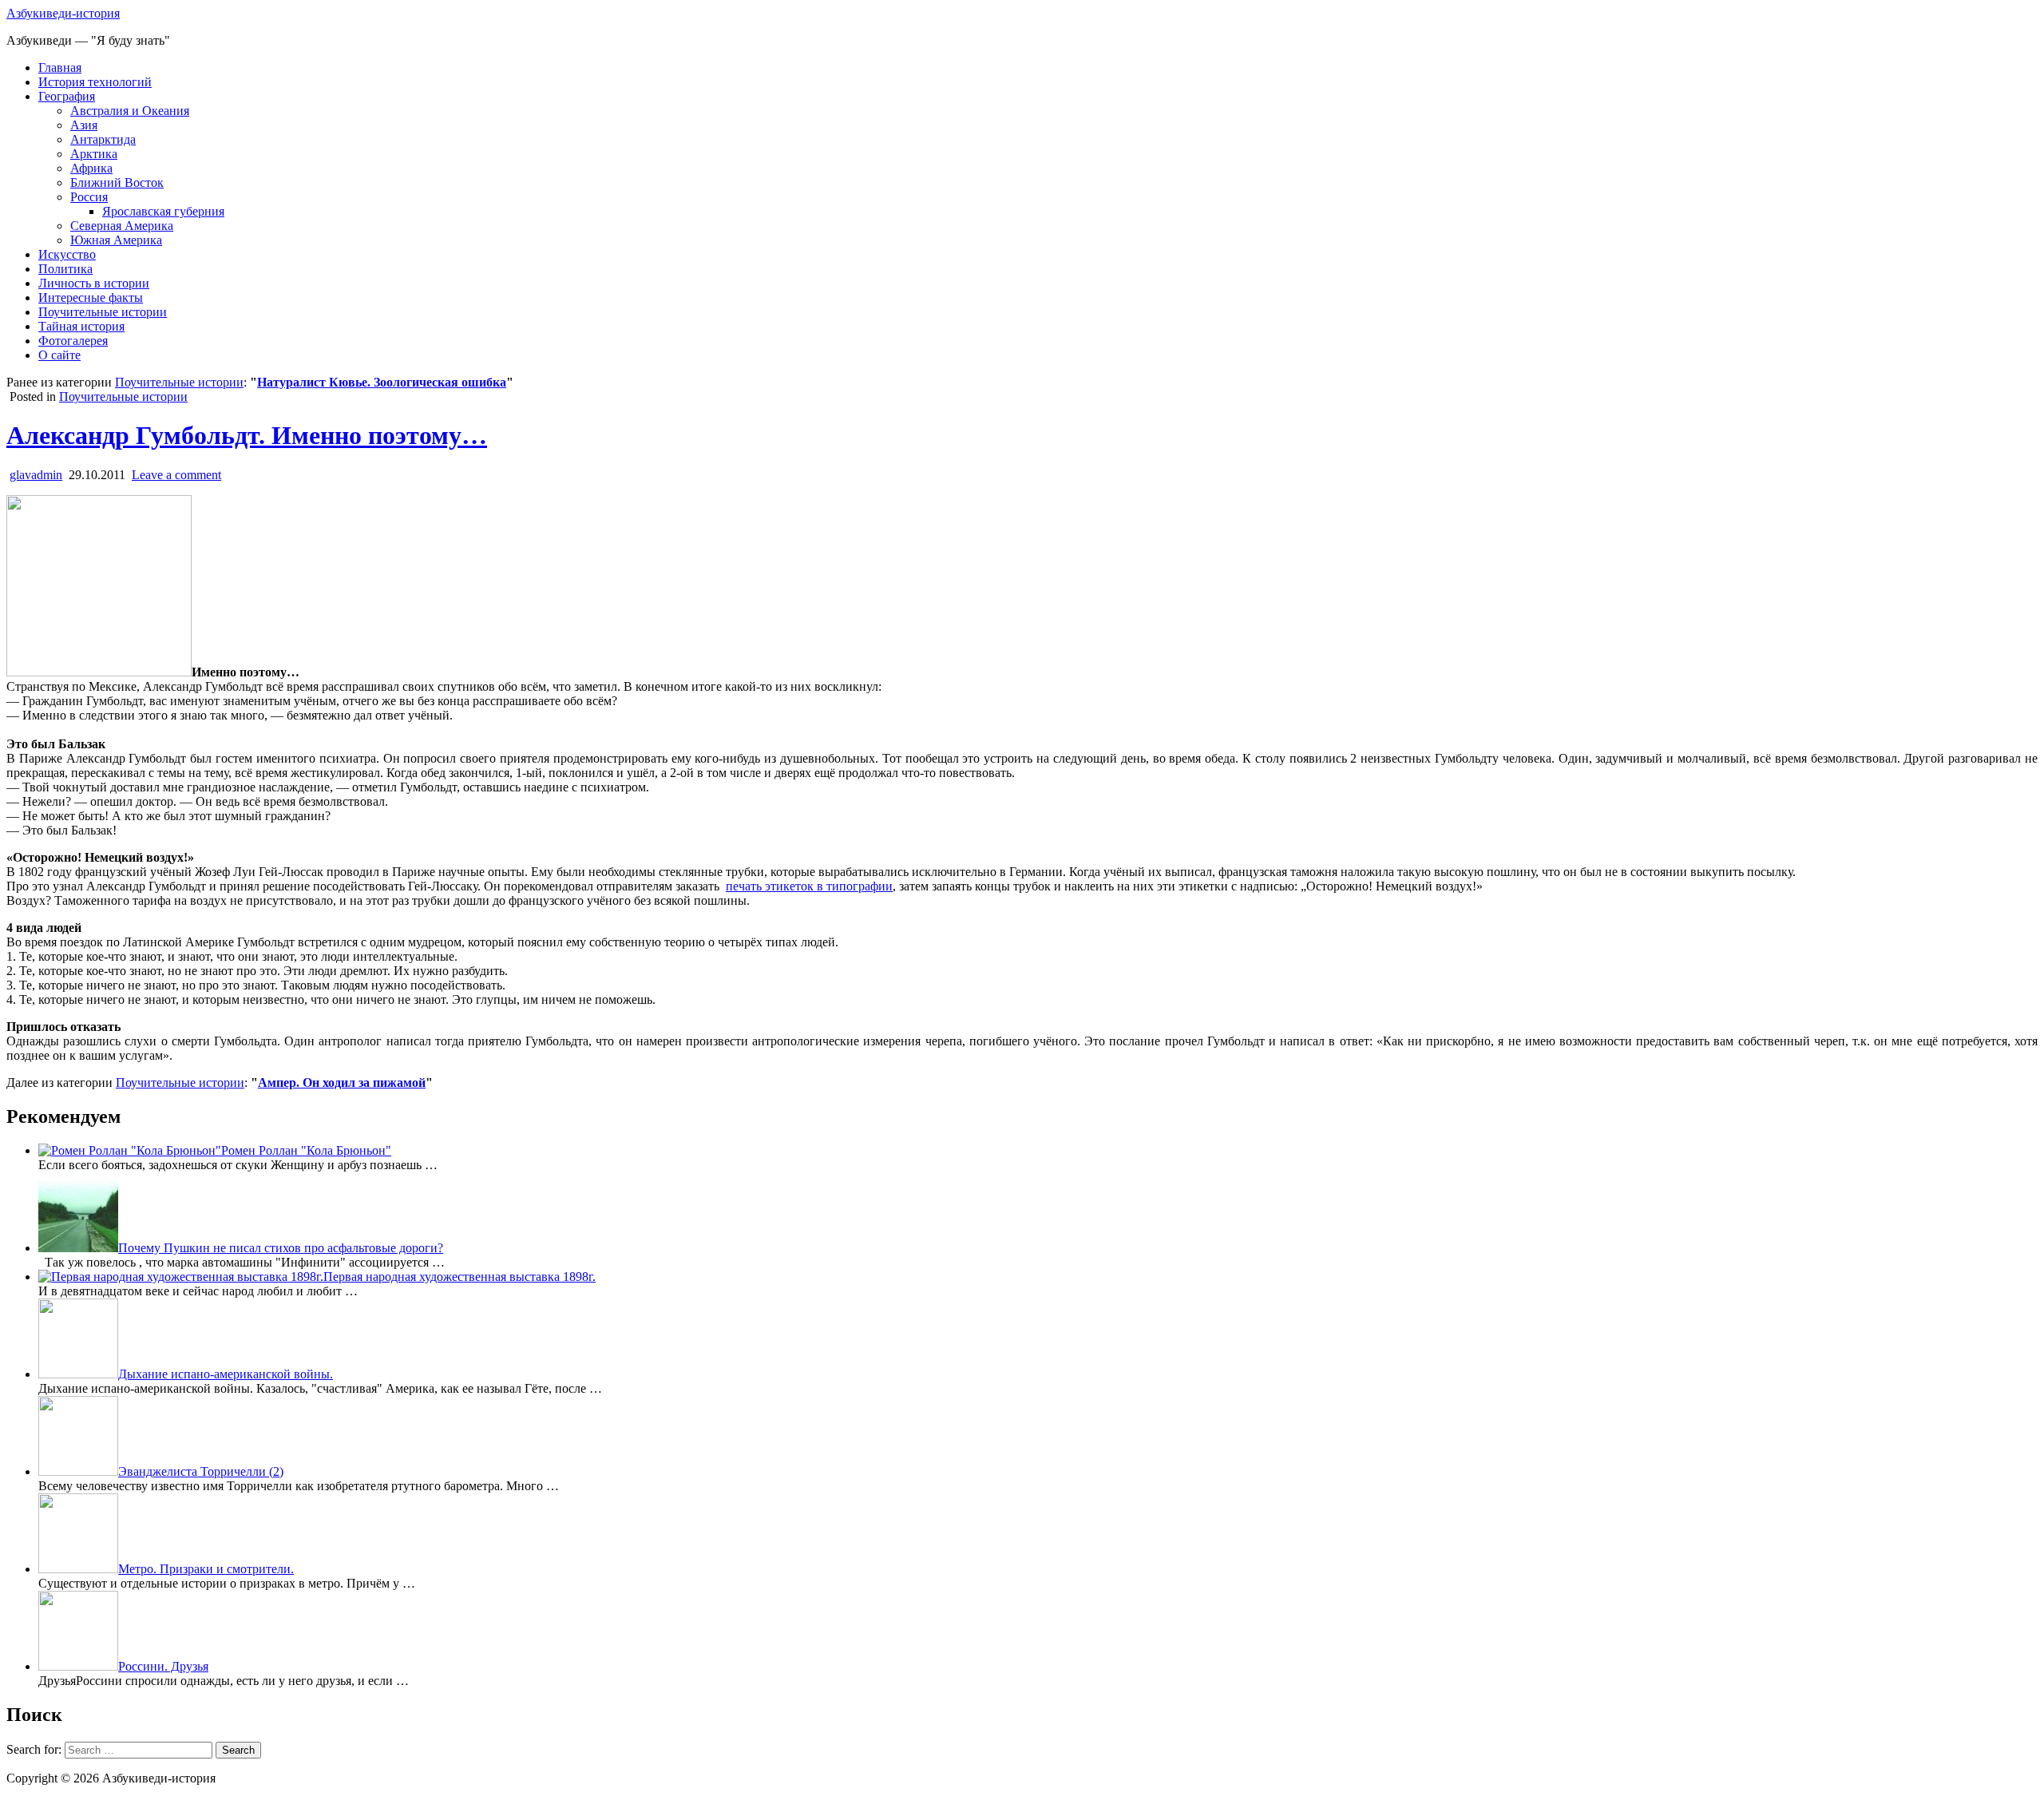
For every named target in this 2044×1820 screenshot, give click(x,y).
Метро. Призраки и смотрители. (206, 1569)
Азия (84, 125)
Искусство (67, 254)
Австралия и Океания (130, 111)
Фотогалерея (73, 341)
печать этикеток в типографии (809, 886)
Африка (91, 168)
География (67, 96)
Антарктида (103, 139)
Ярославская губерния (163, 211)
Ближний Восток (117, 182)
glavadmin (36, 475)
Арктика (94, 154)
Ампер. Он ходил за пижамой (342, 1082)
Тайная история (81, 326)
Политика (65, 269)
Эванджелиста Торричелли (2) (201, 1471)
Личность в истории (94, 283)
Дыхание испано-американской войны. (226, 1374)
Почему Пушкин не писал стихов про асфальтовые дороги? (281, 1248)
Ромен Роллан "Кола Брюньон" (306, 1150)
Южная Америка (116, 240)
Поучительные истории (103, 312)
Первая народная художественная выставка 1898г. (460, 1277)
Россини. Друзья (163, 1666)
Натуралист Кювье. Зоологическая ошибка (382, 382)
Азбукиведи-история (63, 13)
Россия (89, 197)
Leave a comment (176, 475)
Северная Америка (122, 226)
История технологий (95, 82)
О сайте (59, 355)
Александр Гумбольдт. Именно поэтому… (247, 435)
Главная (60, 67)
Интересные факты (91, 297)
